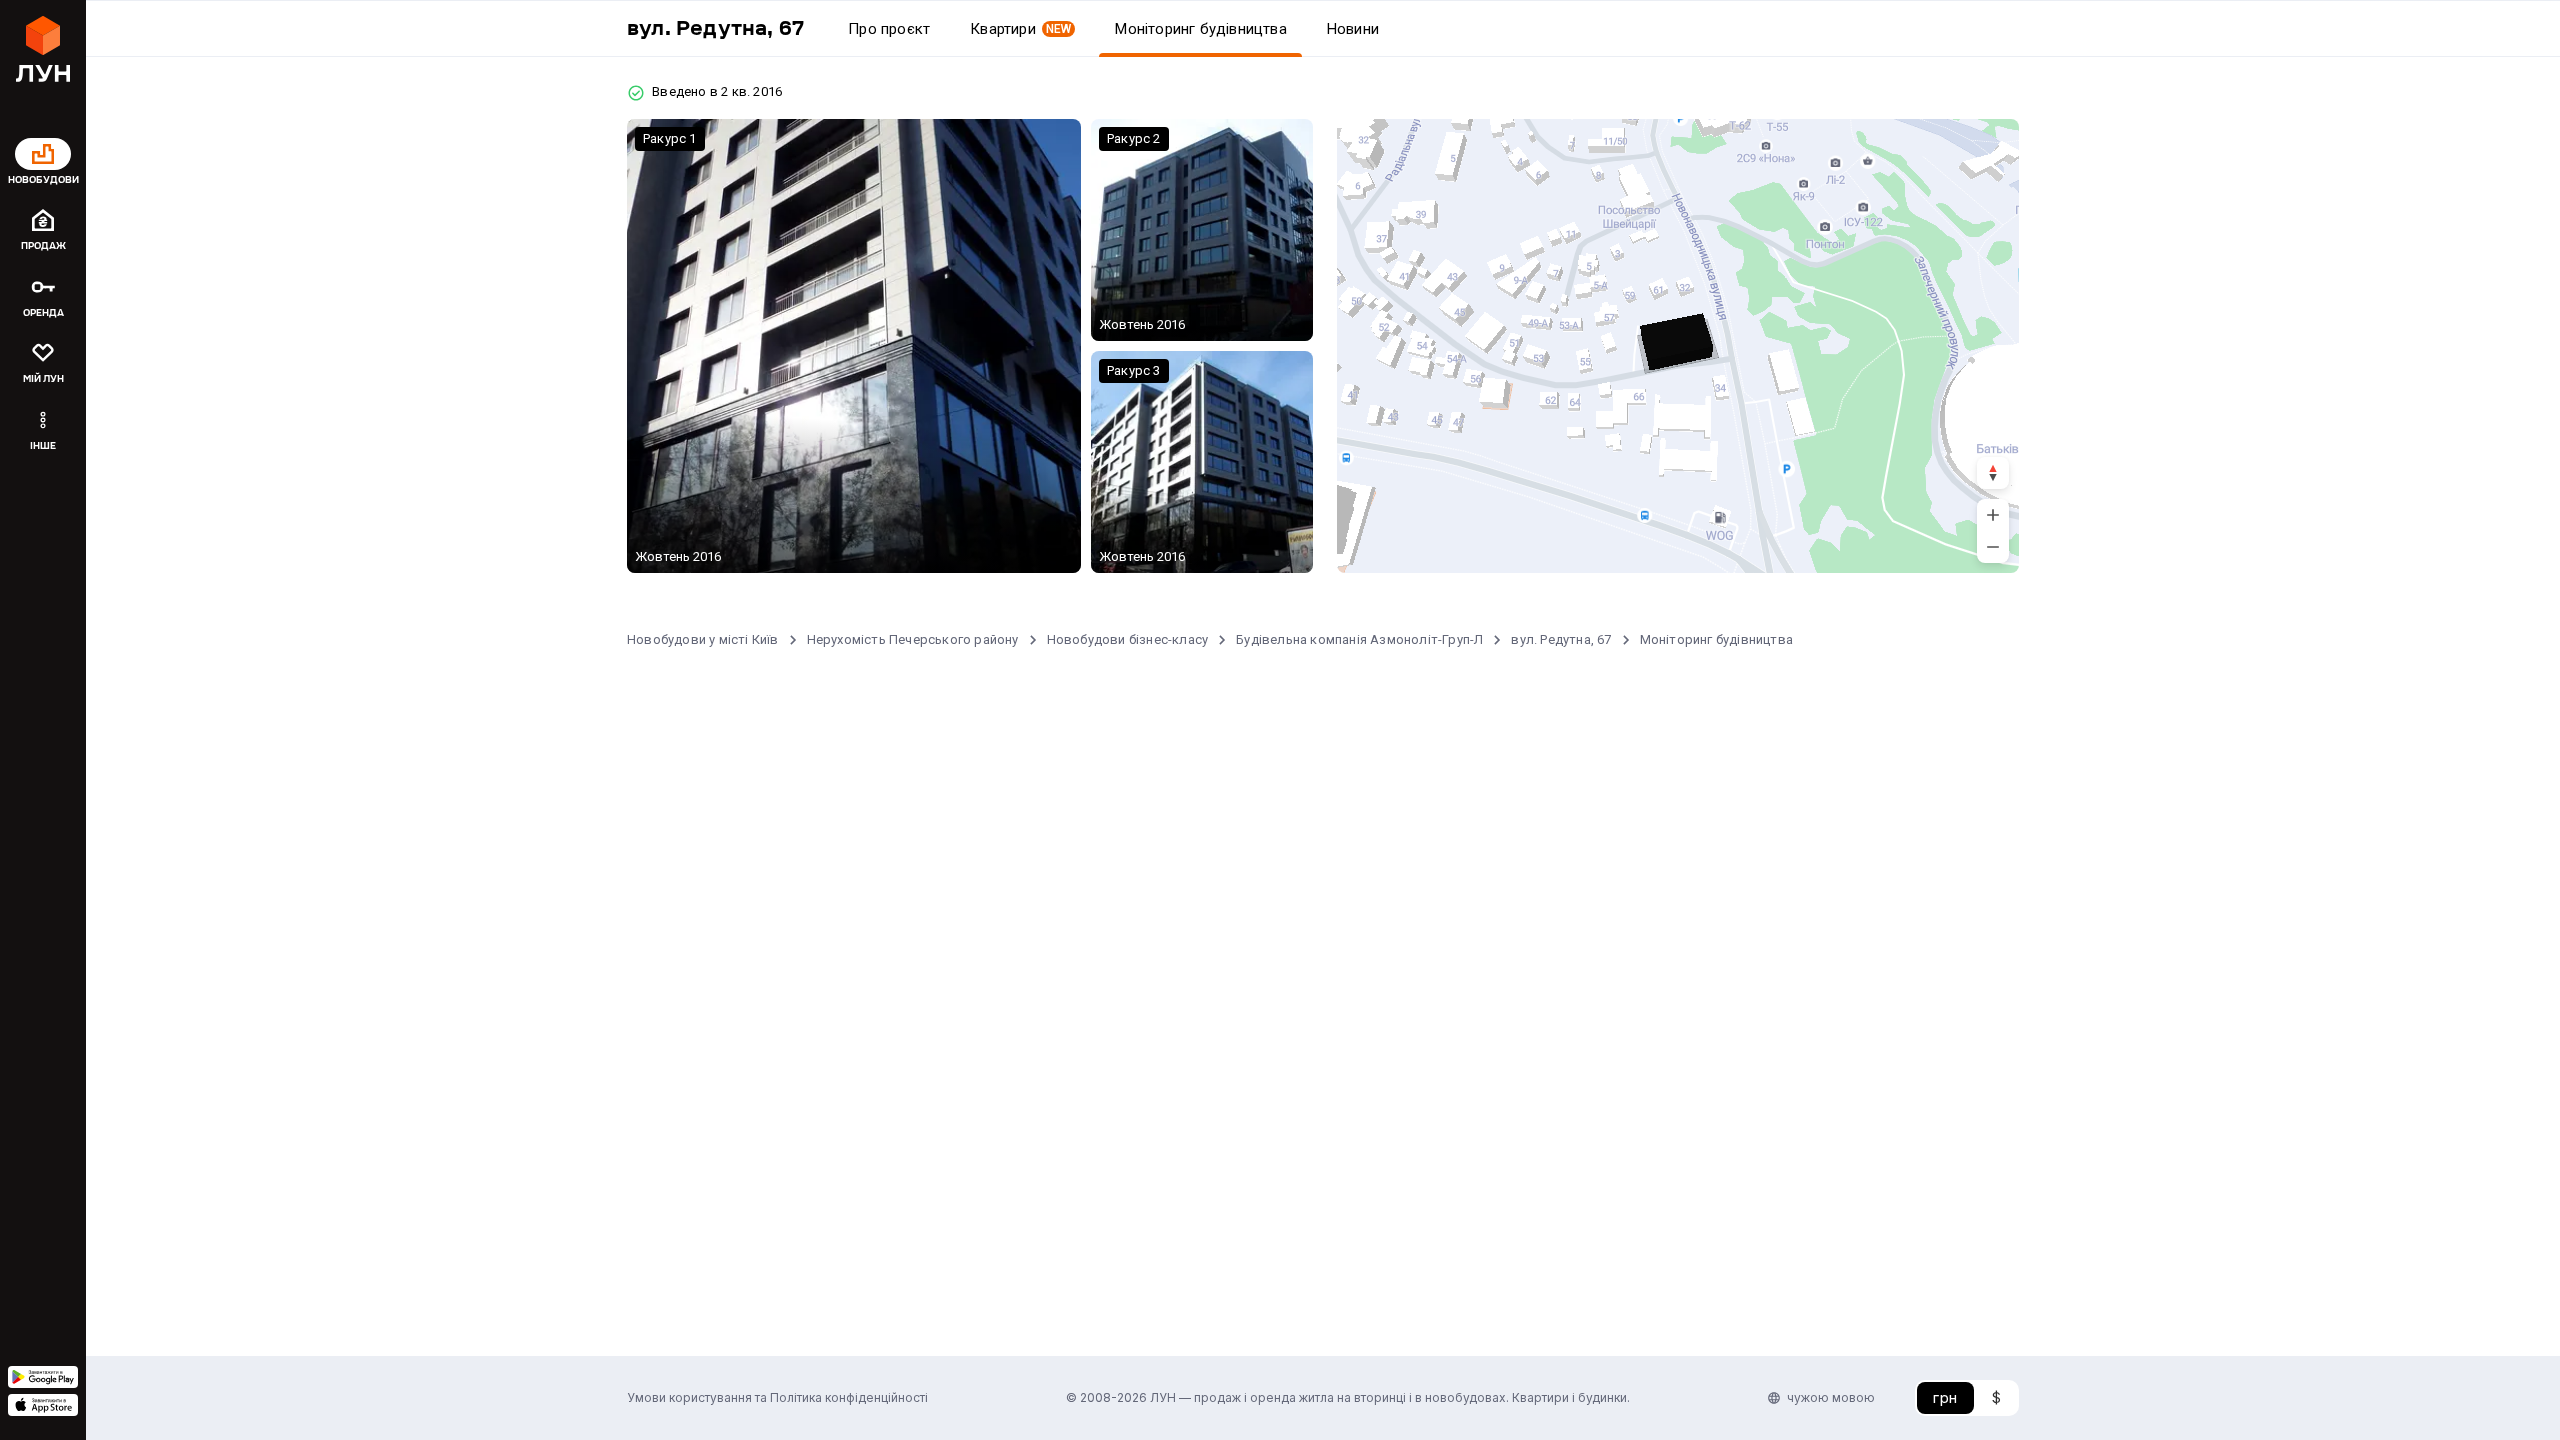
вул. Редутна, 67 (1561, 639)
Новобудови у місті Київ (703, 639)
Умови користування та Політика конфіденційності (777, 1397)
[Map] (1678, 346)
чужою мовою (1831, 1397)
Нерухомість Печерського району (913, 639)
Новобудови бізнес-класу (1128, 639)
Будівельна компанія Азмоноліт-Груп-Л (1359, 639)
